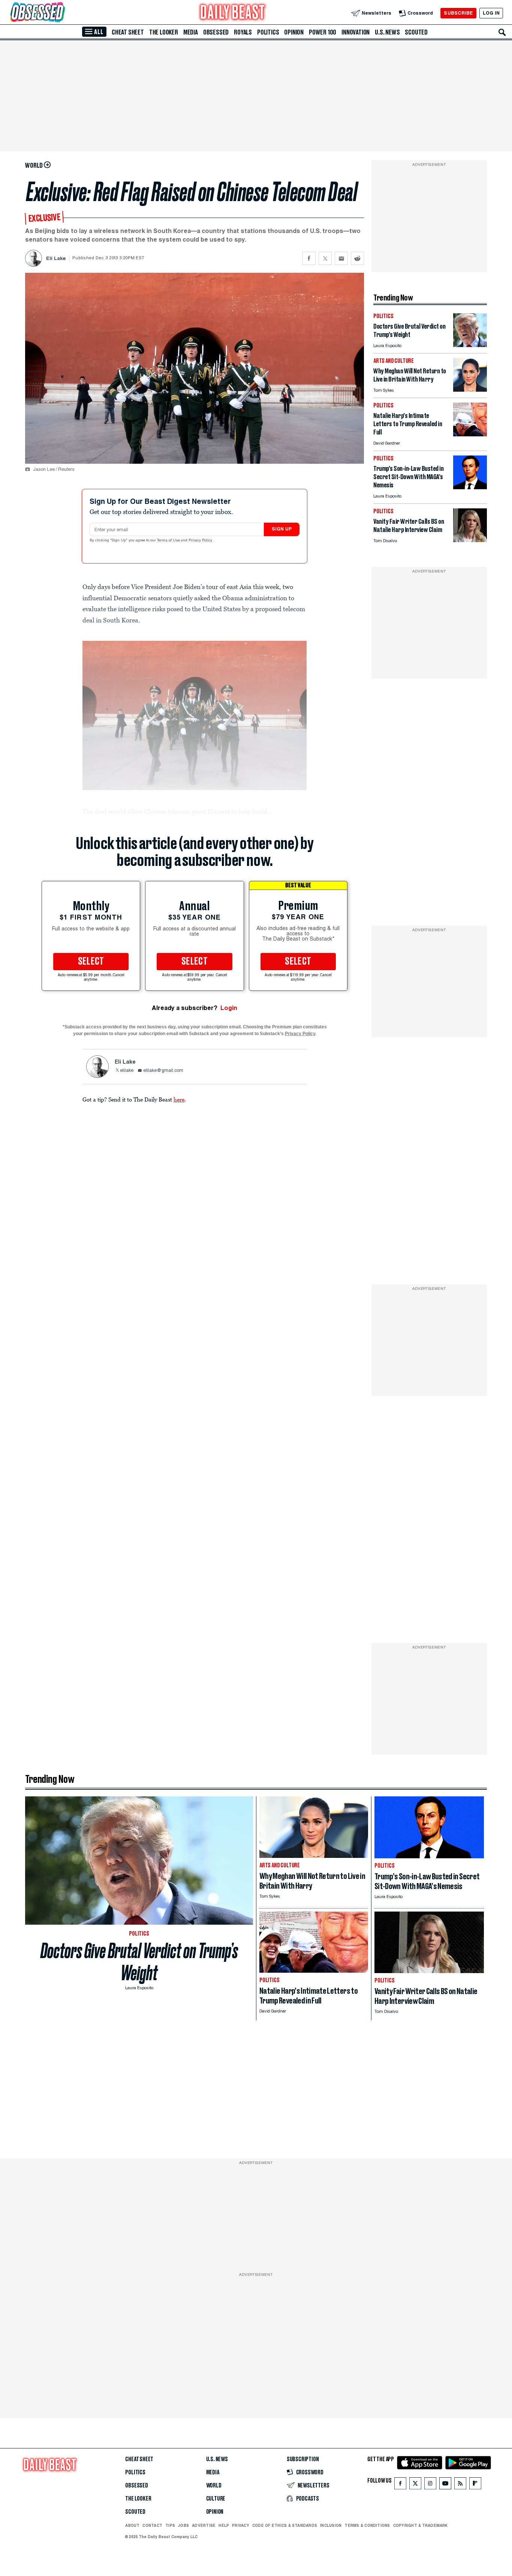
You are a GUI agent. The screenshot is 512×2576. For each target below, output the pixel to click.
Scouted (416, 32)
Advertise (204, 2525)
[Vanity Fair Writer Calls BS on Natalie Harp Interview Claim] (470, 540)
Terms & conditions (367, 2525)
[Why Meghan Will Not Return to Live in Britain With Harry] (470, 390)
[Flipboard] (475, 2485)
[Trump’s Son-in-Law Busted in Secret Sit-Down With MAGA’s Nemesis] (470, 487)
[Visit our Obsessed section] (61, 13)
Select (91, 962)
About (132, 2525)
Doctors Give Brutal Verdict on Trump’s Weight (139, 1962)
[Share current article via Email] (341, 258)
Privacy (241, 2525)
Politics (268, 32)
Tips (170, 2525)
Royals (243, 32)
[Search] (502, 32)
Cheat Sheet (128, 32)
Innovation (356, 32)
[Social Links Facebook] (400, 2485)
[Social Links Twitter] (415, 2485)
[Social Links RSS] (460, 2485)
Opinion (294, 32)
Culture (216, 2499)
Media (191, 32)
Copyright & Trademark (421, 2525)
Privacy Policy (201, 541)
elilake (127, 1071)
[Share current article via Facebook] (309, 258)
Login (229, 1008)
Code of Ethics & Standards (285, 2525)
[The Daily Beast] (233, 13)
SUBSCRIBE (458, 13)
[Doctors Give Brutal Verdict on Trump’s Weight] (470, 345)
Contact (152, 2525)
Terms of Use (169, 541)
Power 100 (323, 32)
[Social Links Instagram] (430, 2485)
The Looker (164, 32)
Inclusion (331, 2525)
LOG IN (491, 13)
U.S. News (387, 32)
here (179, 1099)
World (214, 2486)
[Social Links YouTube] (445, 2485)
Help (224, 2525)
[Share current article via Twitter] (325, 258)
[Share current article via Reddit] (357, 258)
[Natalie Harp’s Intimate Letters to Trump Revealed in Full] (470, 434)
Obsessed (216, 32)
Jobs (183, 2525)
